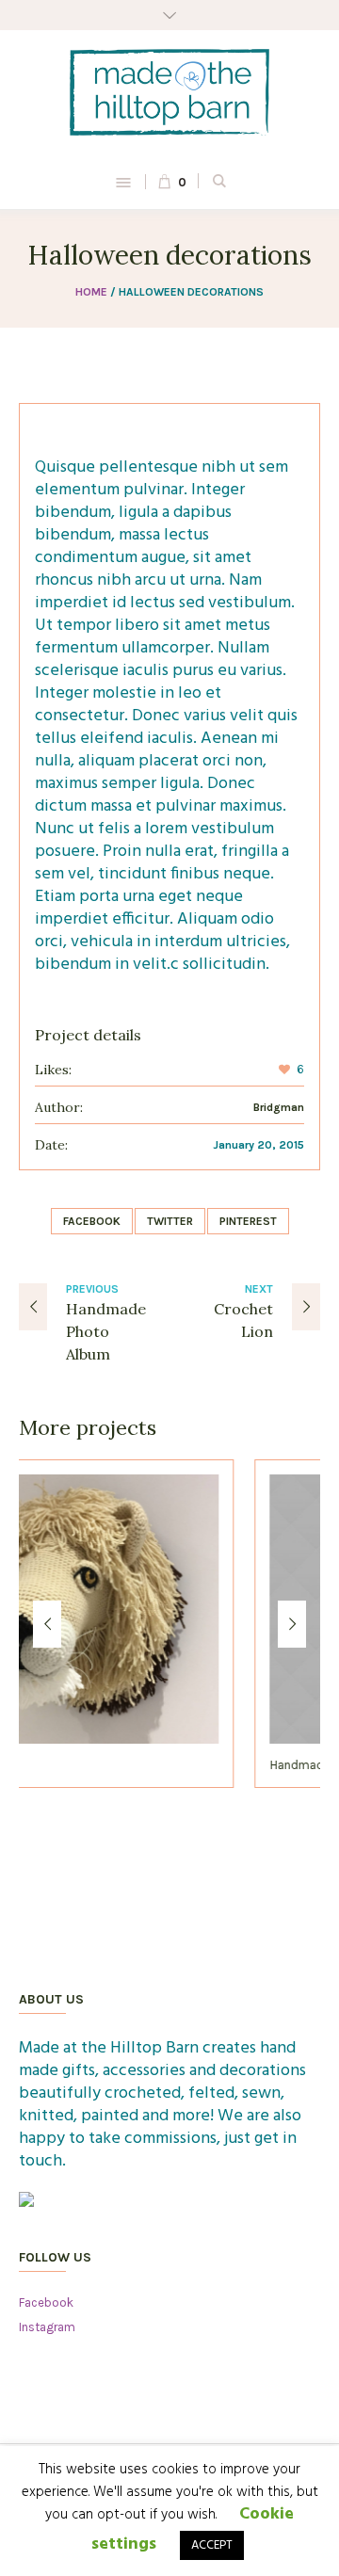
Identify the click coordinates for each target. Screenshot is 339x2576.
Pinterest (248, 1221)
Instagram (47, 2327)
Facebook (92, 1221)
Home (91, 292)
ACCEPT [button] (212, 2545)
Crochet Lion (243, 1320)
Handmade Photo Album (106, 1331)
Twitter (170, 1221)
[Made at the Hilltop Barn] (169, 92)
